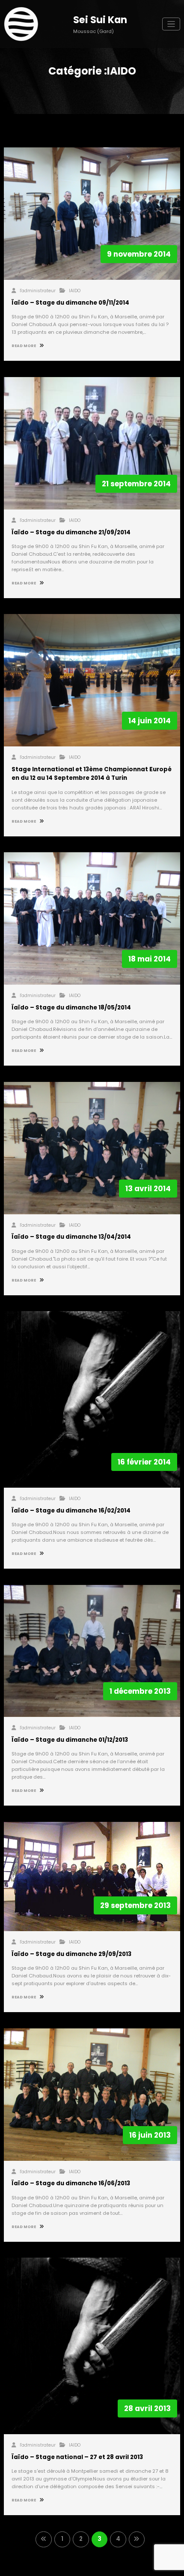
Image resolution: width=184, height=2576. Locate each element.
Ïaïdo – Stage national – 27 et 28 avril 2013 (77, 2457)
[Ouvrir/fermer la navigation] (171, 24)
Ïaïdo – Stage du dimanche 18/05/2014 (71, 1008)
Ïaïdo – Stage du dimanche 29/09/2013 (71, 1954)
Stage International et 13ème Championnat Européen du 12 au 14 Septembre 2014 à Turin (92, 774)
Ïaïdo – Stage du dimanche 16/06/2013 (71, 2183)
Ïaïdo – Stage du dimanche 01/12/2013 (70, 1740)
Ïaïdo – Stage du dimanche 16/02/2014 (71, 1511)
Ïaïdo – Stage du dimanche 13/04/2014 (71, 1237)
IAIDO (75, 291)
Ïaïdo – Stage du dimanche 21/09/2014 (71, 532)
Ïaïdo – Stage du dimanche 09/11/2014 (70, 303)
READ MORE (24, 346)
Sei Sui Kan (100, 20)
